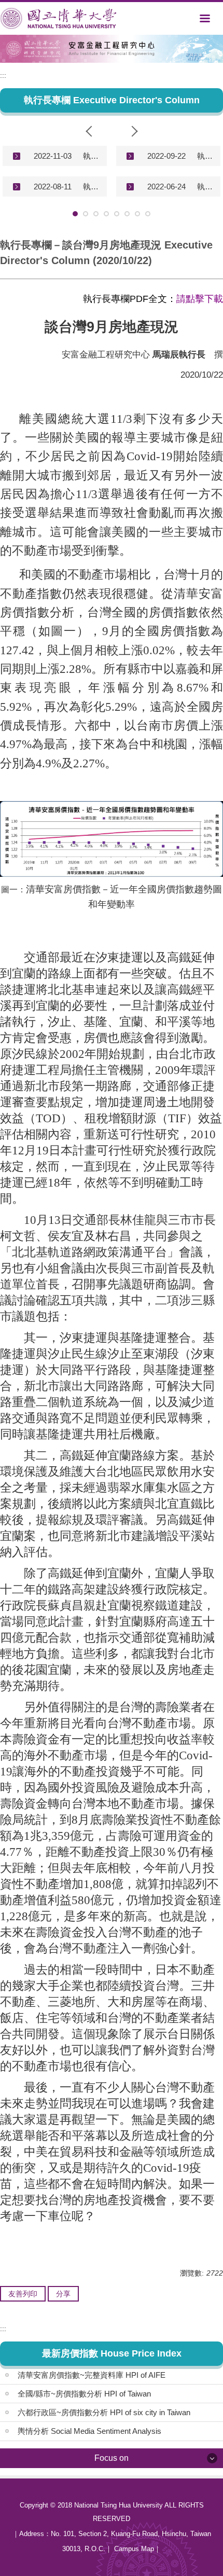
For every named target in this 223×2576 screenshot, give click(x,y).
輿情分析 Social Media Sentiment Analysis (89, 2431)
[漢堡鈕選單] (205, 18)
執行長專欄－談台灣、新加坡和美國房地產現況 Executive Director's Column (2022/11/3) (91, 156)
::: (3, 75)
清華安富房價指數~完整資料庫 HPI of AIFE (92, 2375)
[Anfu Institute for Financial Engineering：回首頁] (58, 18)
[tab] (75, 214)
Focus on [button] (112, 2458)
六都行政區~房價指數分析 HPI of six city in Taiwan (104, 2412)
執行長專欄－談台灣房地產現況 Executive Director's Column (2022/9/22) (205, 156)
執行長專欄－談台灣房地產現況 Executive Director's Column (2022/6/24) (205, 187)
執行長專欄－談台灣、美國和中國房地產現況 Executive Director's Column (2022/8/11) (91, 187)
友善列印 (23, 2294)
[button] (91, 131)
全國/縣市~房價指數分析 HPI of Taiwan (84, 2394)
